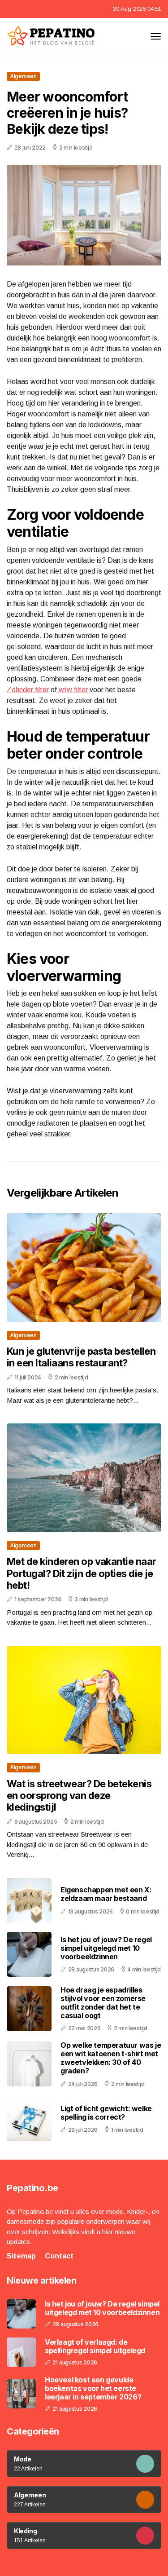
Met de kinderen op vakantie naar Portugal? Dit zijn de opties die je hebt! (81, 1573)
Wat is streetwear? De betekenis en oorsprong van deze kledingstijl (79, 1796)
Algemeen (23, 76)
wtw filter (72, 690)
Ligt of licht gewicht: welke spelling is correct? (106, 2113)
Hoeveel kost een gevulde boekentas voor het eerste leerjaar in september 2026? (93, 2388)
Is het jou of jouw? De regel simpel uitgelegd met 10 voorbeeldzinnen (106, 1948)
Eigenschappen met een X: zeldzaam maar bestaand (106, 1894)
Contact (59, 2256)
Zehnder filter (28, 690)
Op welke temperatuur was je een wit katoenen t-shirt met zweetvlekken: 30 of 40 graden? (111, 2058)
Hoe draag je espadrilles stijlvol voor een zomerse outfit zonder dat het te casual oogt (103, 2003)
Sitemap (21, 2256)
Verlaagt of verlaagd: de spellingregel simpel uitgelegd (95, 2346)
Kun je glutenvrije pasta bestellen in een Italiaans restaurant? (81, 1357)
